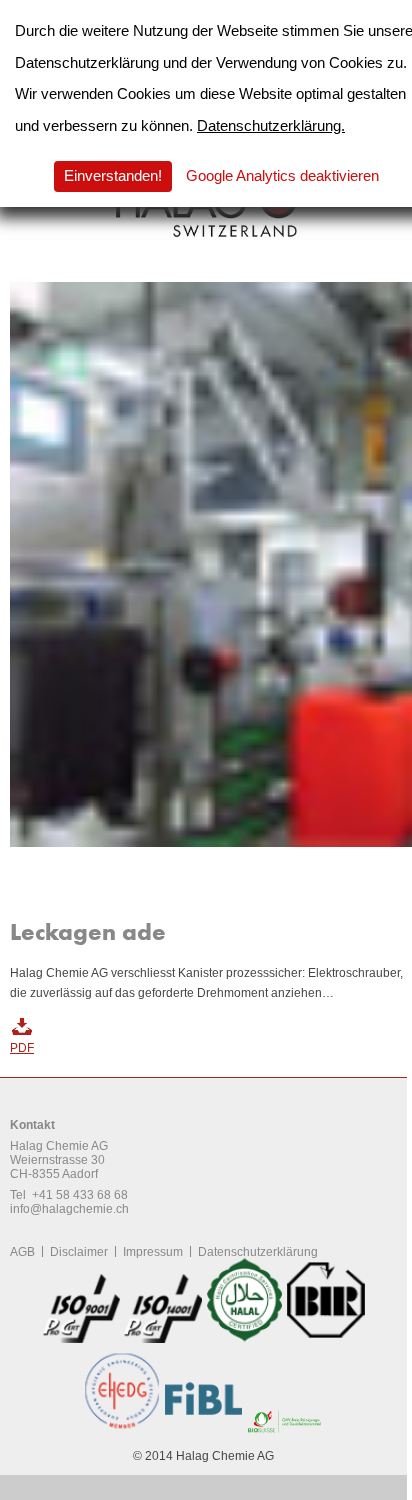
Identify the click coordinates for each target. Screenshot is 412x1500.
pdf (22, 1048)
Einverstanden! (113, 175)
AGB (22, 1252)
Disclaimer (79, 1252)
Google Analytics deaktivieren (282, 175)
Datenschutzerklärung (258, 1252)
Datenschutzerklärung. (271, 125)
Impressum (153, 1252)
